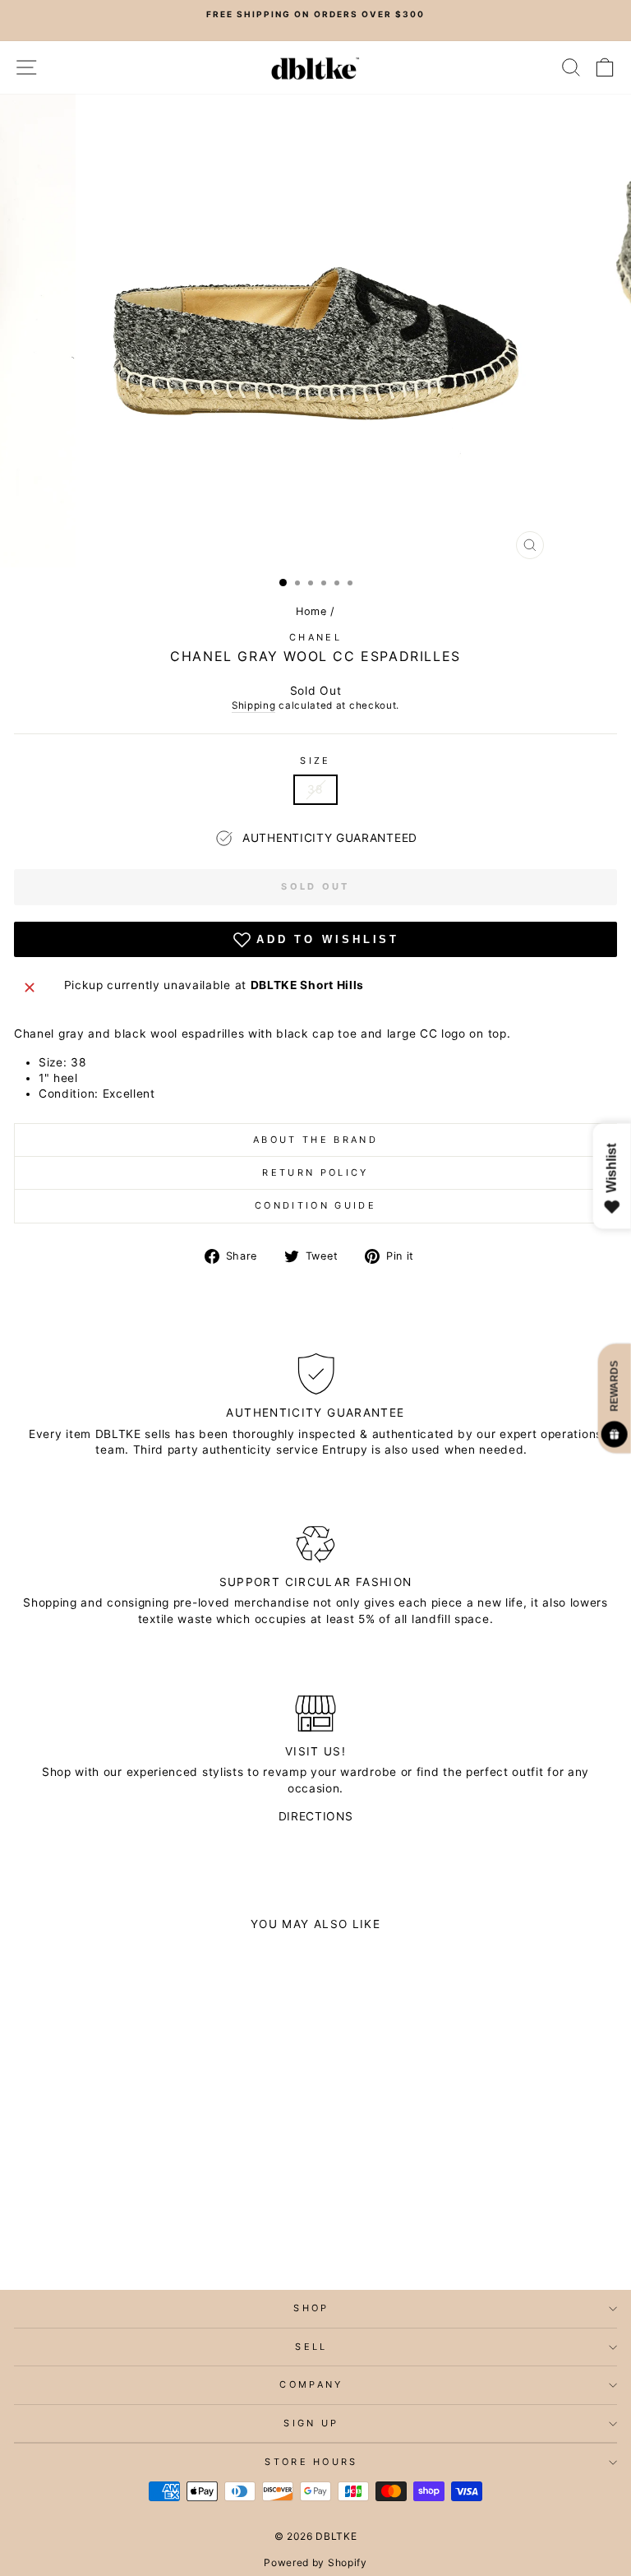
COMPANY (311, 2384)
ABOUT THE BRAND (315, 1140)
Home (311, 611)
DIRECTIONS (316, 1816)
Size (315, 761)
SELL (311, 2347)
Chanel (315, 637)
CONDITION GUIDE (315, 1205)
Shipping (254, 705)
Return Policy (315, 1172)
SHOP (311, 2308)
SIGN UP (311, 2423)
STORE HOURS (311, 2462)
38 (315, 789)
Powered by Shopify (315, 2562)
